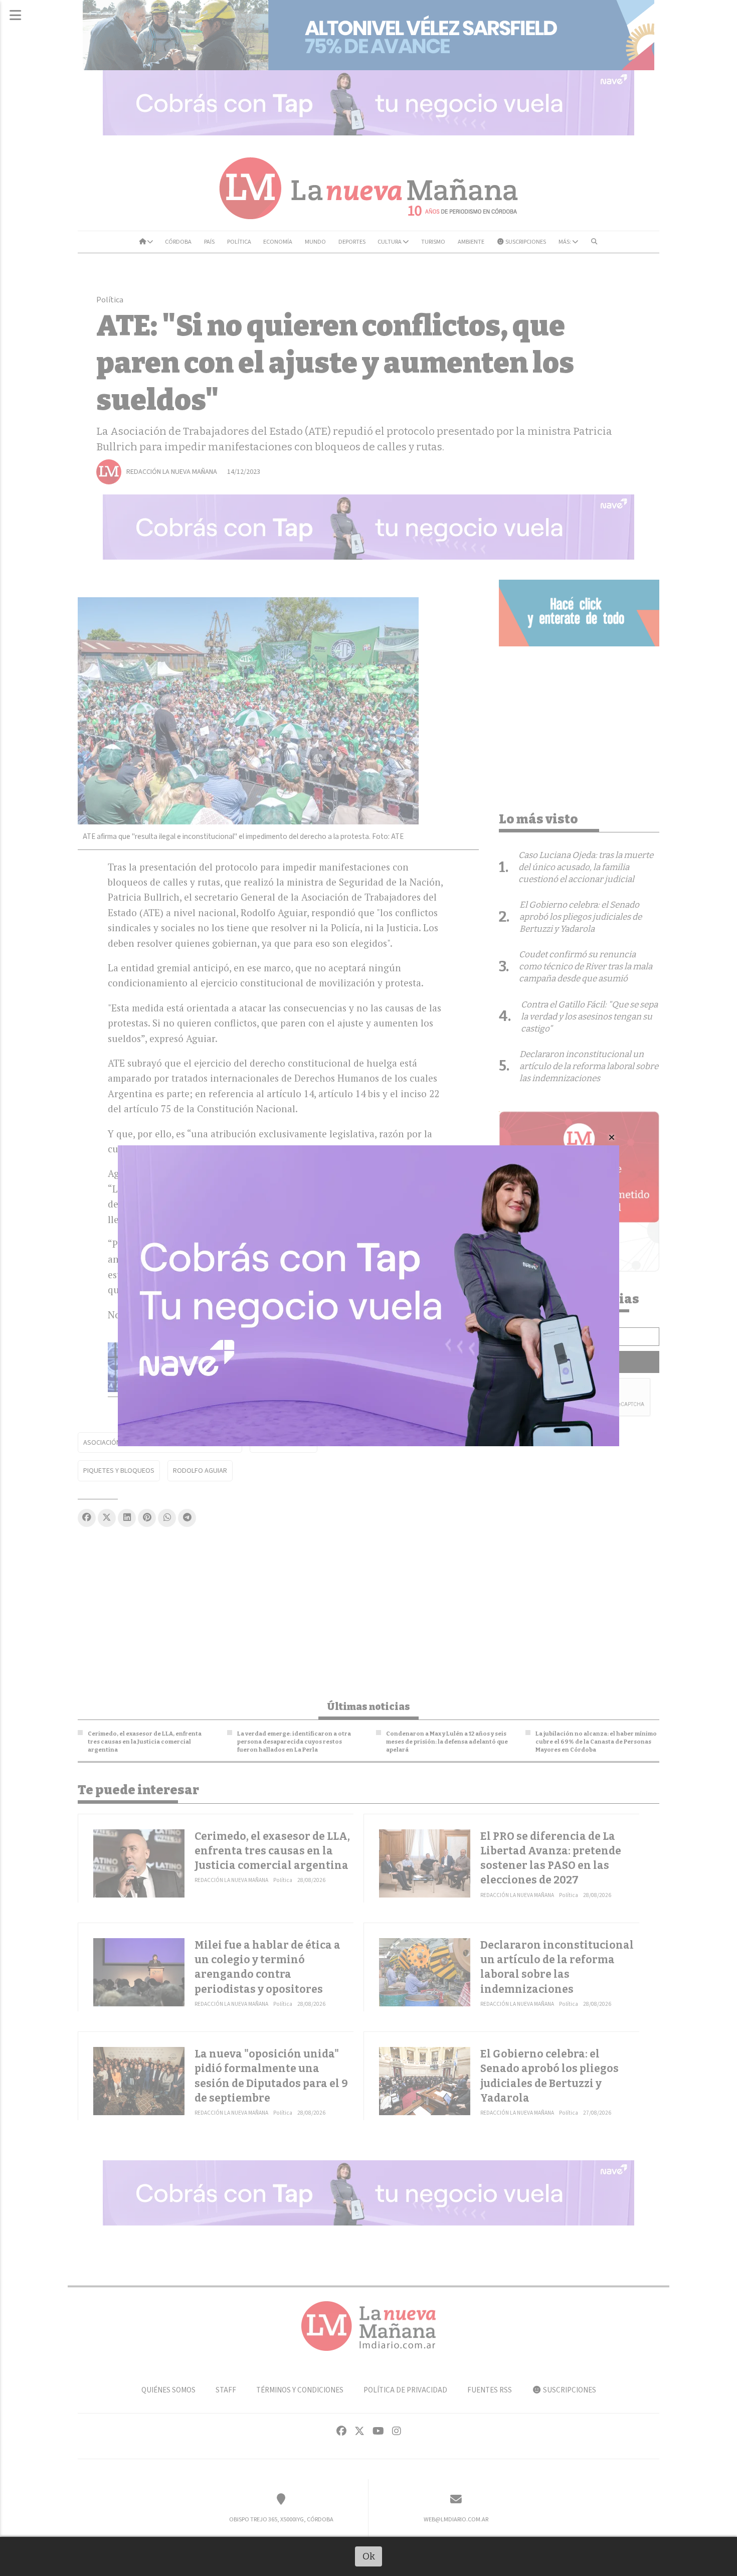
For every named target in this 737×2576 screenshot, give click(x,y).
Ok (369, 2556)
